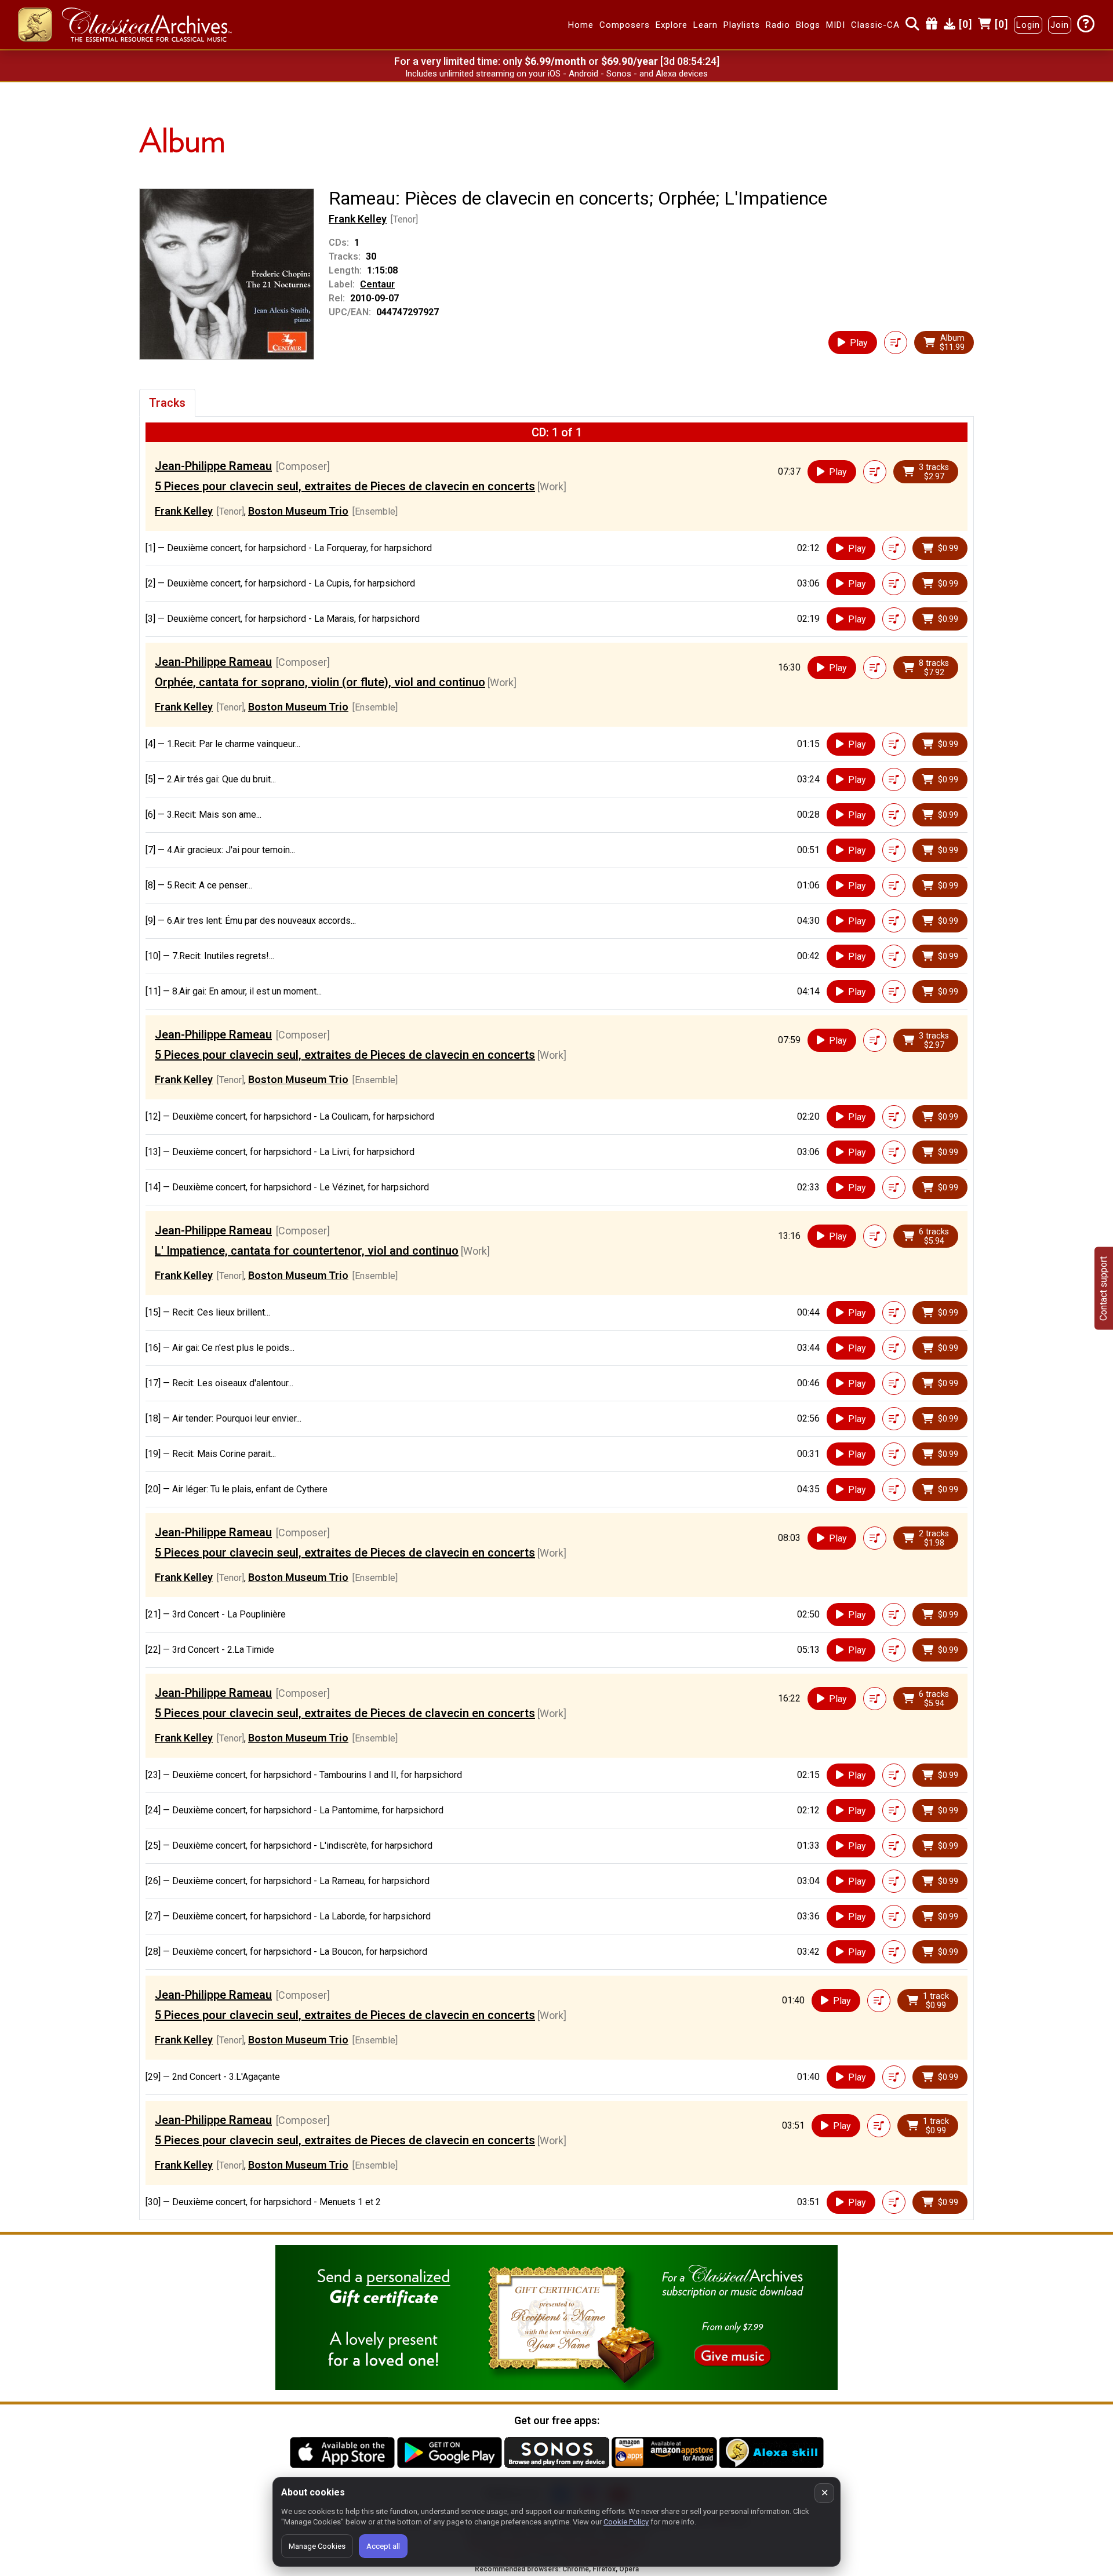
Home (581, 25)
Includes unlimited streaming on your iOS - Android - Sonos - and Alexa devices (556, 74)
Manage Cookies (317, 2546)
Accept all (383, 2546)
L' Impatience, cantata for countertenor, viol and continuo (307, 1251)
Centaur (377, 284)
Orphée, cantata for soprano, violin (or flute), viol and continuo (320, 682)
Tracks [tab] (167, 403)
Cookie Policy (626, 2522)
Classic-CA (875, 25)
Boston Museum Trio (298, 511)
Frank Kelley (358, 219)
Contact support (1103, 1288)
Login (1028, 25)
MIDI (836, 25)
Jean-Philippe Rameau (213, 466)
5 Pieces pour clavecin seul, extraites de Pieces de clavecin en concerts (345, 486)
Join (1060, 25)
